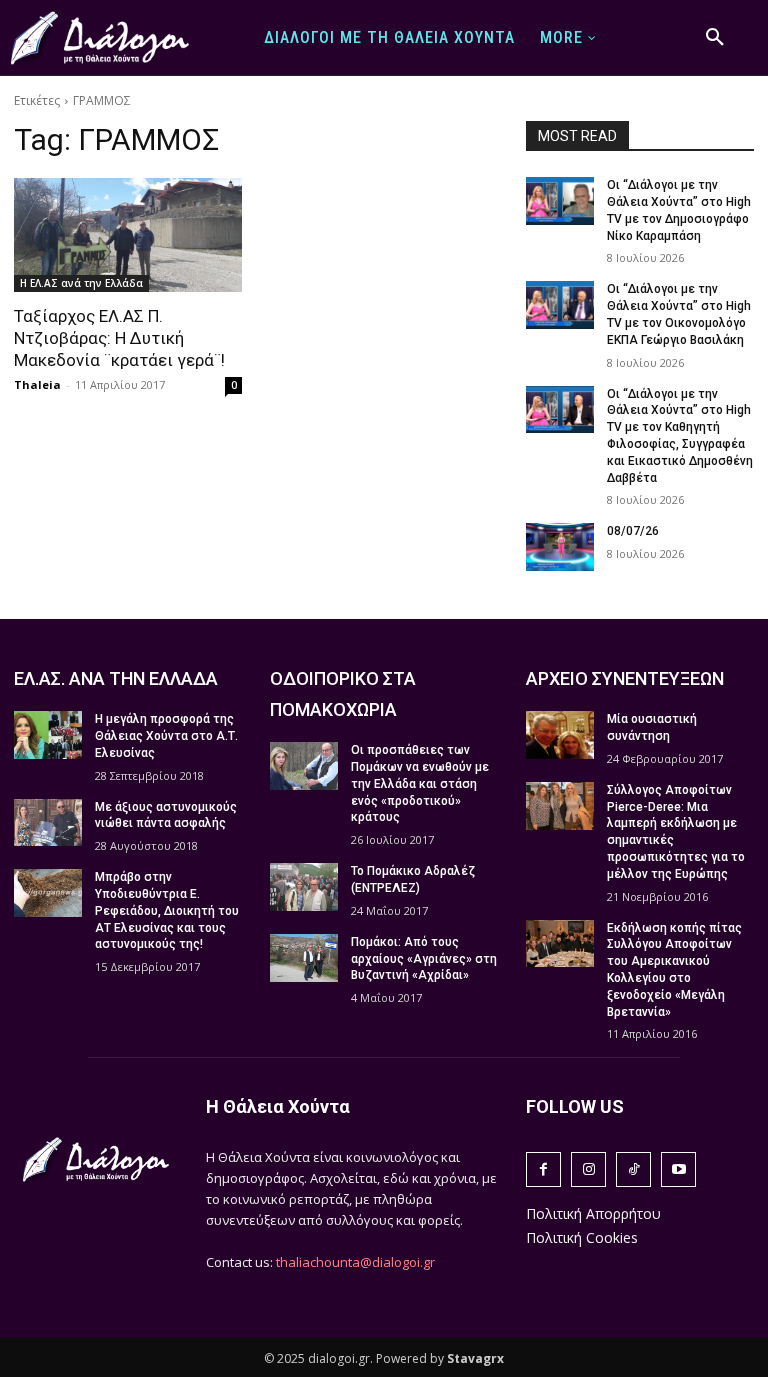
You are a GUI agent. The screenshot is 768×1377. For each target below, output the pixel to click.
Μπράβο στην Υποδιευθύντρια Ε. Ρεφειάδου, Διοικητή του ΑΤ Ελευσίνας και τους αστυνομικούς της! (167, 910)
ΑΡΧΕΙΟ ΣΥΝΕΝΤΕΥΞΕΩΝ (625, 678)
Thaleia (37, 384)
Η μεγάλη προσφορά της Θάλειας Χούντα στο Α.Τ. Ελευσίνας (166, 736)
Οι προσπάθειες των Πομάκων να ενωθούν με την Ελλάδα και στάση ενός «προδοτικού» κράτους (420, 783)
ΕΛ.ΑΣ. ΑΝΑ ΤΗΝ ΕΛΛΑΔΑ (116, 678)
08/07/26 (633, 531)
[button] (715, 38)
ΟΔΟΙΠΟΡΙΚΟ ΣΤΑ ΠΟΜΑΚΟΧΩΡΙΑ (343, 694)
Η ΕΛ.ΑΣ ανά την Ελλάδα (81, 283)
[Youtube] (678, 1169)
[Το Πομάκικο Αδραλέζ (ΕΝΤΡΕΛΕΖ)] (304, 887)
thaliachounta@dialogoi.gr (355, 1262)
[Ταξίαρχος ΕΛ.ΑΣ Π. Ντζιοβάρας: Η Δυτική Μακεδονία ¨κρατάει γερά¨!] (128, 235)
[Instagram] (588, 1169)
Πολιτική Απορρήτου (593, 1213)
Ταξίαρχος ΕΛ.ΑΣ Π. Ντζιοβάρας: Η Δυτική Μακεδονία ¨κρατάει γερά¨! (119, 338)
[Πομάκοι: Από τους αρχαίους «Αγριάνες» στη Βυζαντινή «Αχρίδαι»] (304, 958)
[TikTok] (633, 1169)
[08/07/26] (560, 547)
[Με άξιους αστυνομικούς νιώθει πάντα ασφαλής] (48, 823)
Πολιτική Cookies (582, 1237)
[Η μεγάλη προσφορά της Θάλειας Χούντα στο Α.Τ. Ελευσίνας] (48, 735)
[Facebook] (543, 1169)
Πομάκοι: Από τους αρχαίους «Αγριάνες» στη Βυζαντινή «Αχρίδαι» (424, 959)
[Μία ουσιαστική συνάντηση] (560, 735)
